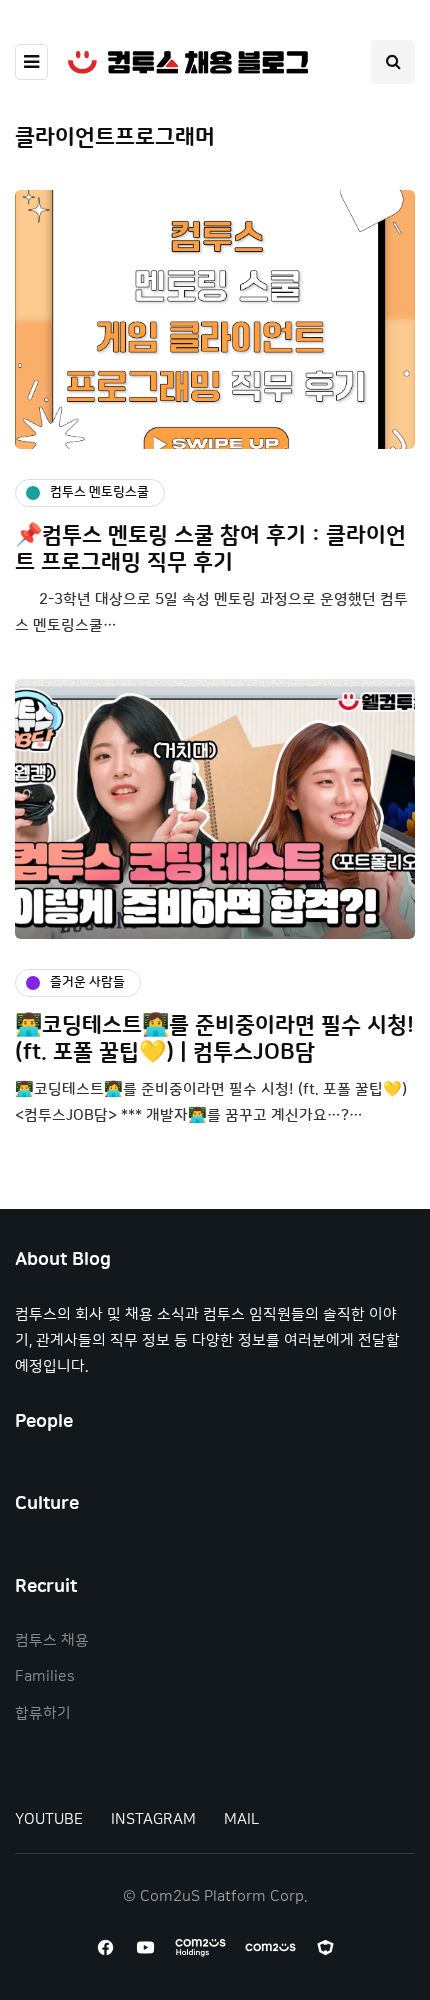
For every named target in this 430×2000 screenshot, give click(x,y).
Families (45, 1676)
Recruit (46, 1587)
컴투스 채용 (52, 1640)
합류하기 (43, 1713)
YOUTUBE (49, 1819)
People (44, 1422)
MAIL (241, 1819)
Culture (47, 1504)
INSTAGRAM (153, 1819)
